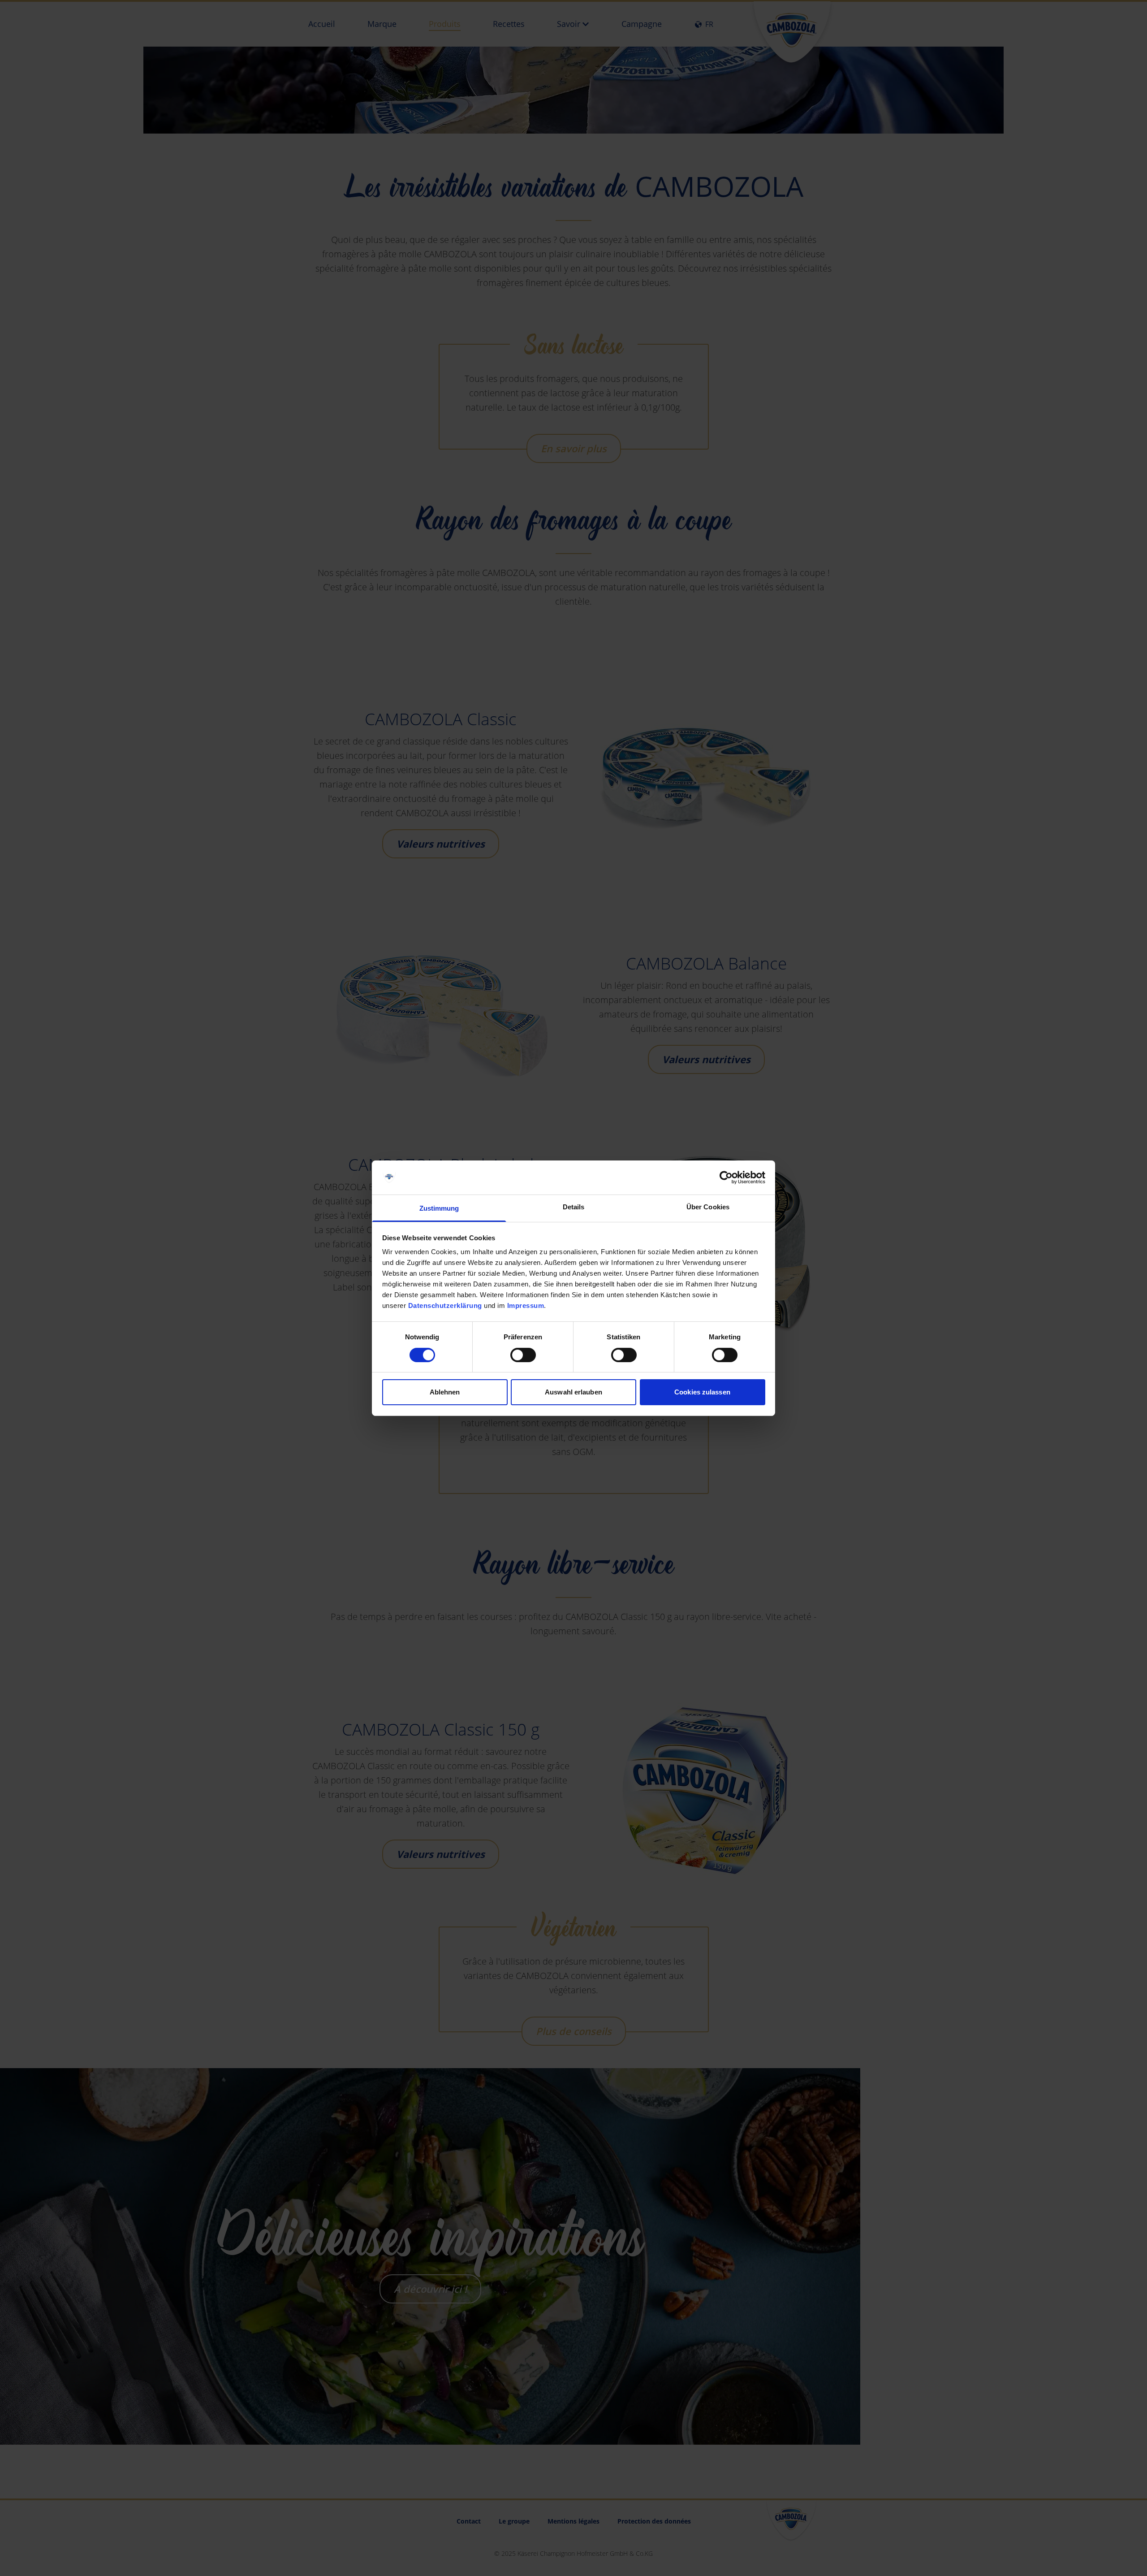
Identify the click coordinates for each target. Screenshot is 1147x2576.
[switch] (523, 1355)
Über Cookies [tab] (708, 1207)
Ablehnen (445, 1392)
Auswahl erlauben (573, 1392)
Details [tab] (574, 1207)
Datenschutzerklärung (445, 1305)
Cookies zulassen (702, 1392)
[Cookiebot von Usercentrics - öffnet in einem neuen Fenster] (726, 1178)
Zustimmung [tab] (439, 1208)
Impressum (526, 1305)
